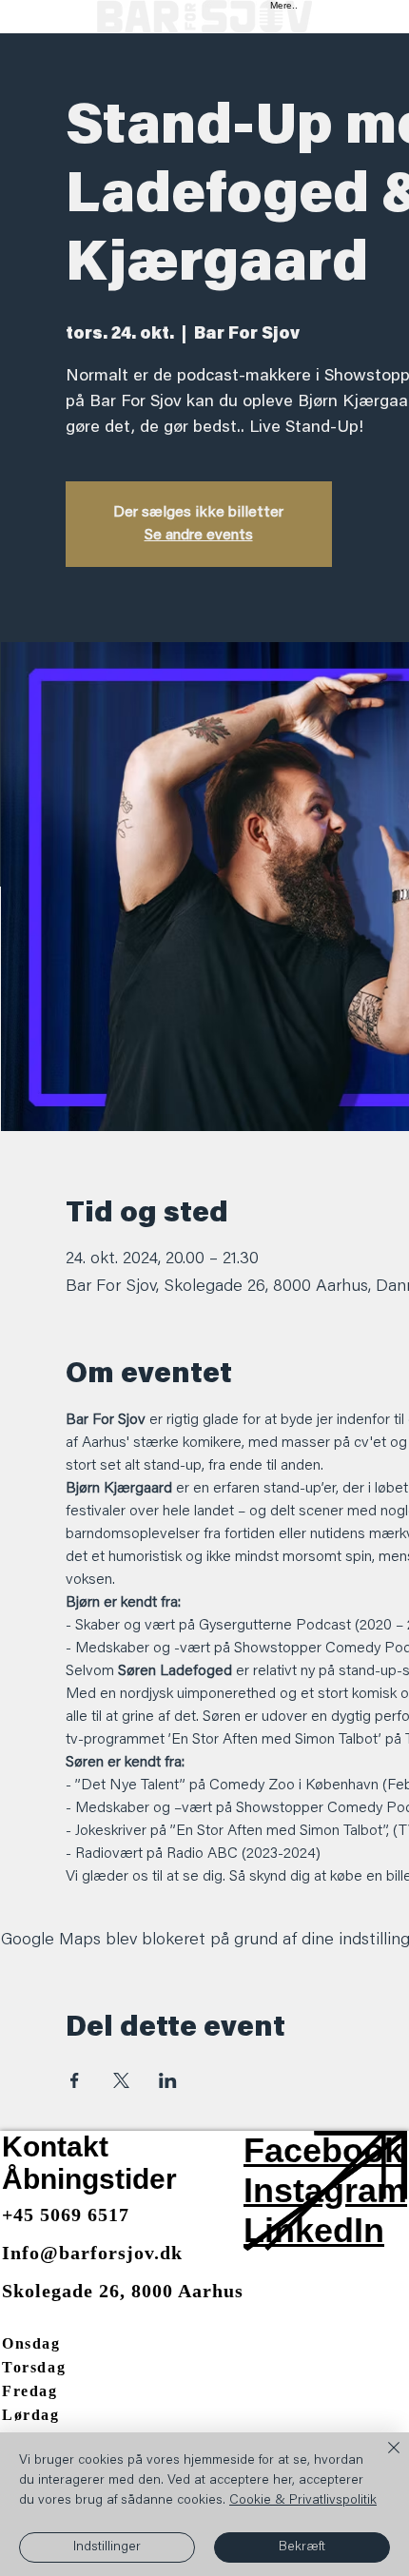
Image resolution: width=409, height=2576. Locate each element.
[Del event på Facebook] (75, 2080)
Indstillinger (107, 2547)
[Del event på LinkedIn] (168, 2080)
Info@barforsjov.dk (92, 2253)
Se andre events (199, 536)
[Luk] (382, 2459)
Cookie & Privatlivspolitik (303, 2501)
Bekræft (302, 2547)
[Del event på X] (121, 2080)
